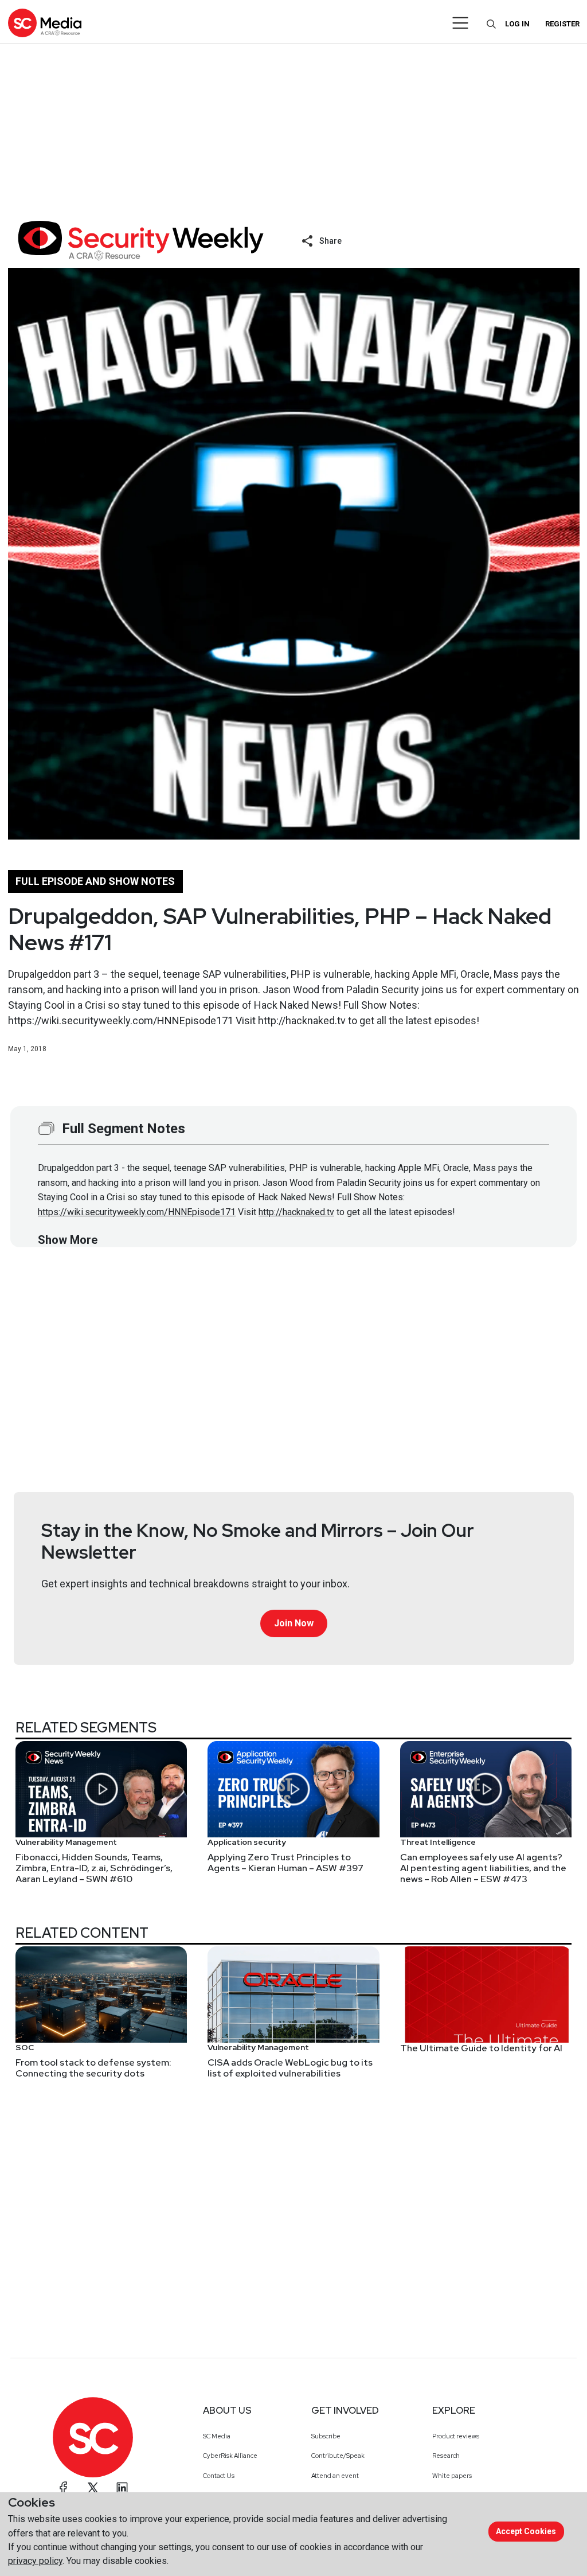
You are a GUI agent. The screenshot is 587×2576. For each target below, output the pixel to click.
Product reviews (456, 2436)
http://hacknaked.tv (296, 1212)
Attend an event (335, 2476)
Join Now (294, 1623)
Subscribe (326, 2436)
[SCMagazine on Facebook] (64, 2488)
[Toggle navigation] (461, 23)
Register (562, 24)
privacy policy (35, 2561)
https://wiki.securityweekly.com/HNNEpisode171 (137, 1212)
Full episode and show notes (95, 881)
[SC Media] (45, 23)
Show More (68, 1240)
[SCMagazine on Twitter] (93, 2488)
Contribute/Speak (338, 2456)
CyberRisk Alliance (230, 2456)
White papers (452, 2476)
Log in (517, 24)
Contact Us (219, 2476)
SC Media (217, 2436)
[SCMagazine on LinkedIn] (122, 2488)
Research (446, 2456)
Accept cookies (526, 2531)
